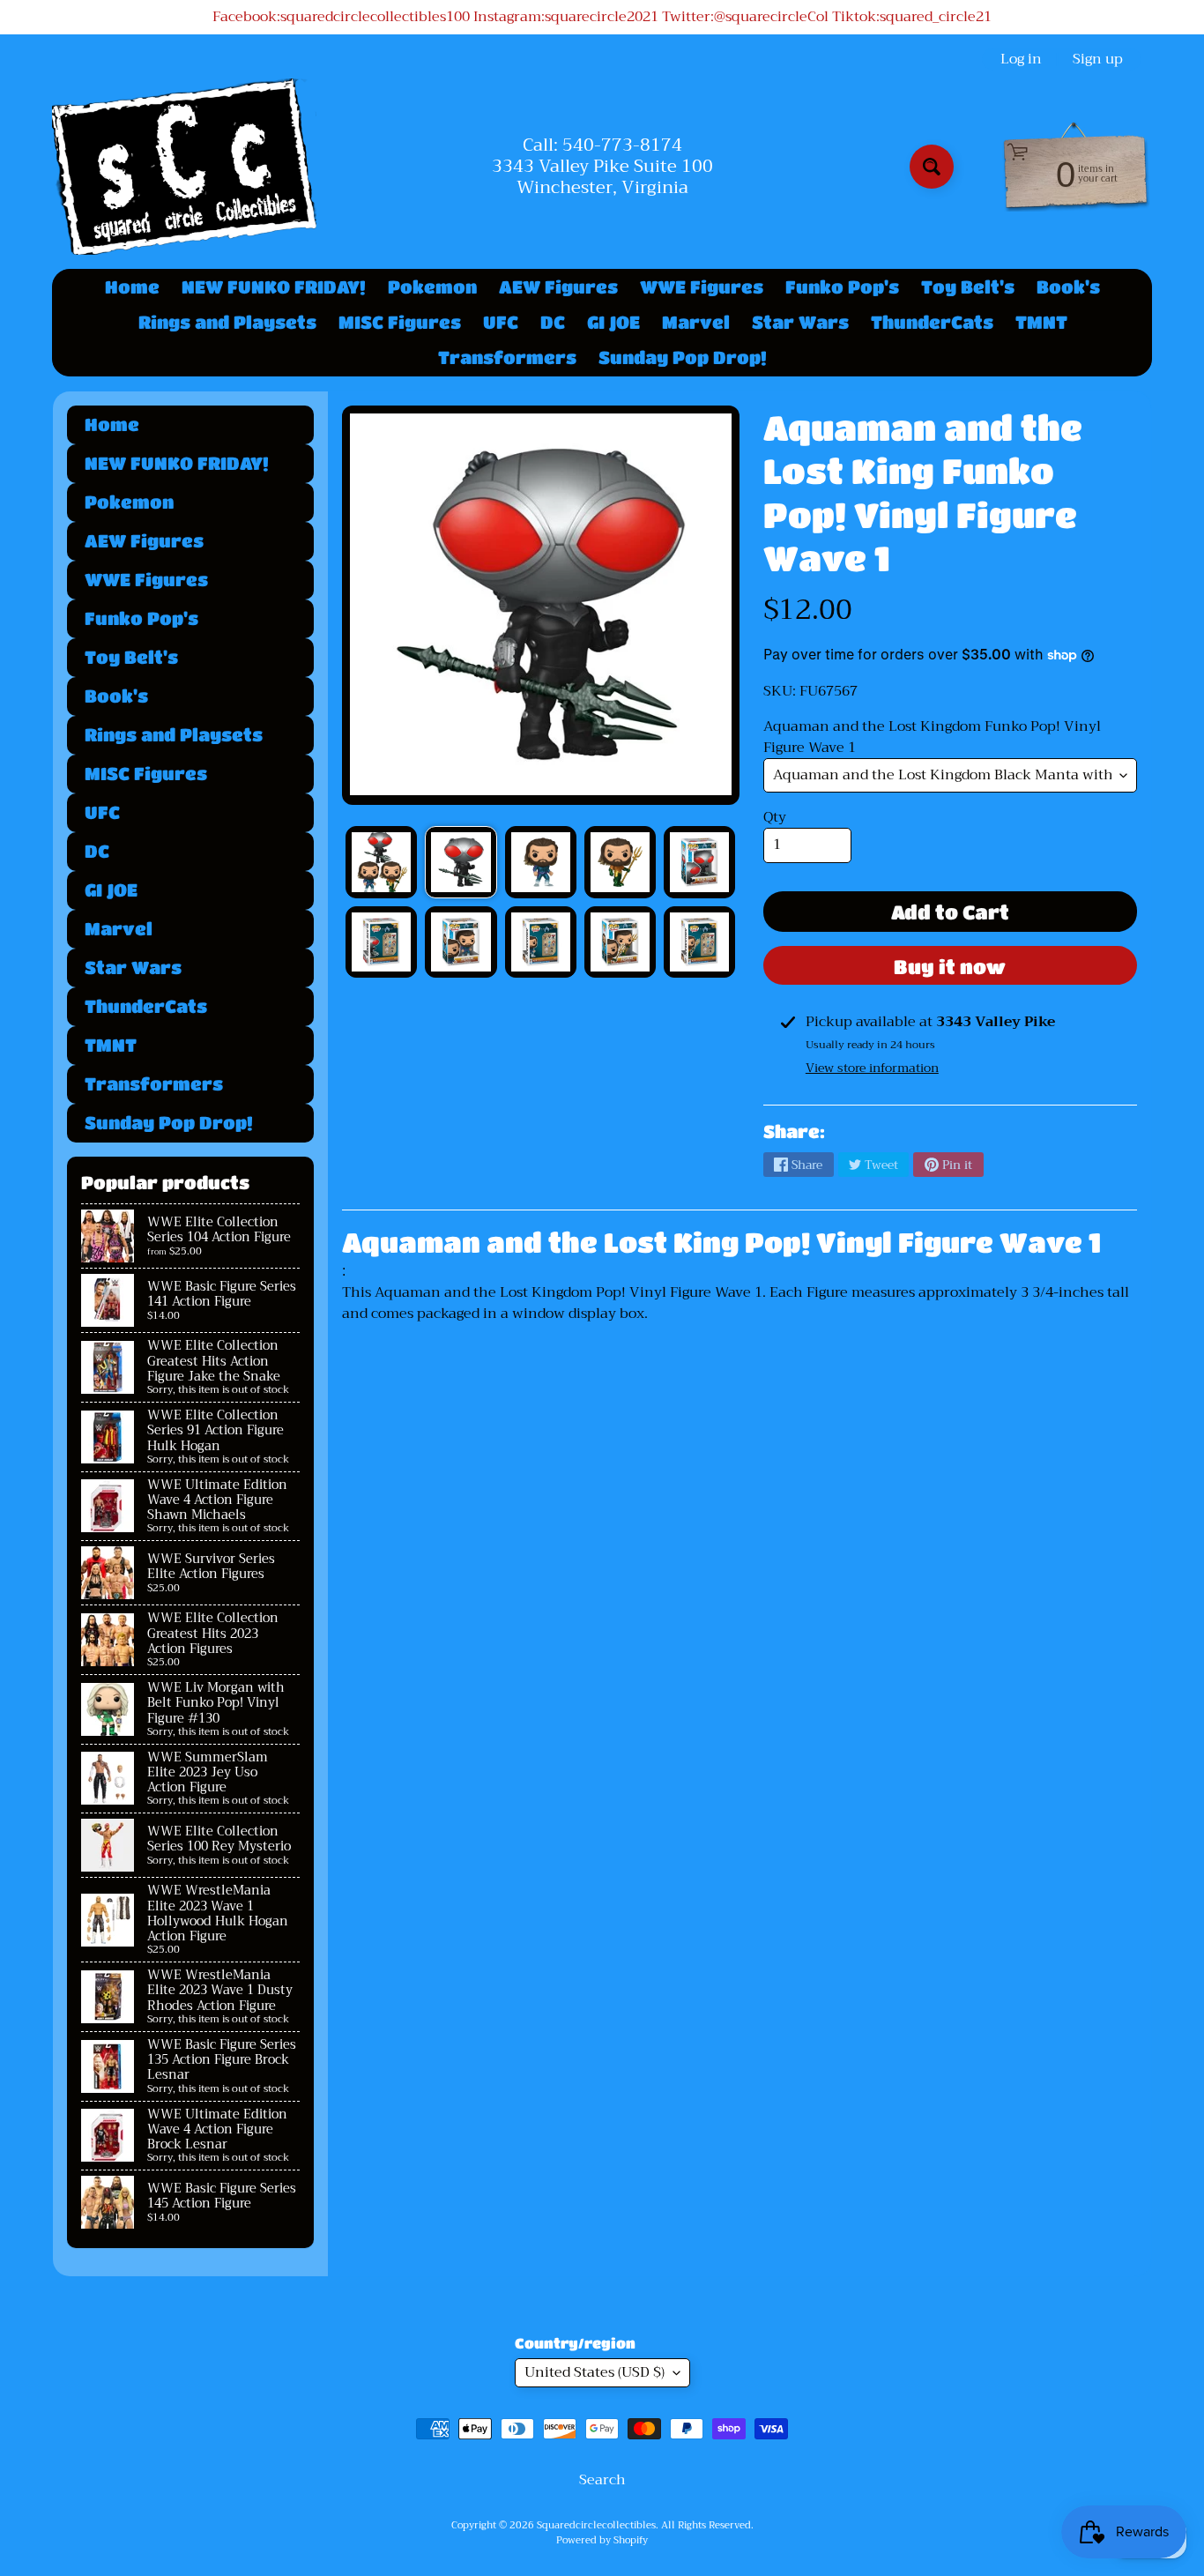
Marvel (696, 322)
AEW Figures (558, 287)
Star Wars (800, 322)
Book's (1068, 287)
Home (132, 287)
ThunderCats (932, 322)
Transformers (507, 357)
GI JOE (613, 322)
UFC (501, 322)
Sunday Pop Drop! (683, 357)
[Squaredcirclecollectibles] (184, 167)
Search (602, 2480)
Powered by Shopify (602, 2540)
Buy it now (950, 967)
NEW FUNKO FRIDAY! (274, 287)
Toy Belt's (968, 287)
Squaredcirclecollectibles (596, 2525)
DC (553, 322)
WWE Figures (702, 287)
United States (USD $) (595, 2372)
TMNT (1041, 322)
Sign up (1098, 59)
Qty (775, 817)
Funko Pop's (842, 287)
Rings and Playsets (227, 322)
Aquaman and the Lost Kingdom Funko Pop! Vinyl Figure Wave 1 (932, 737)
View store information (872, 1068)
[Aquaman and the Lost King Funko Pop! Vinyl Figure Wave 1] (381, 862)
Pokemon (432, 287)
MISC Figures (400, 322)
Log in (1021, 59)
